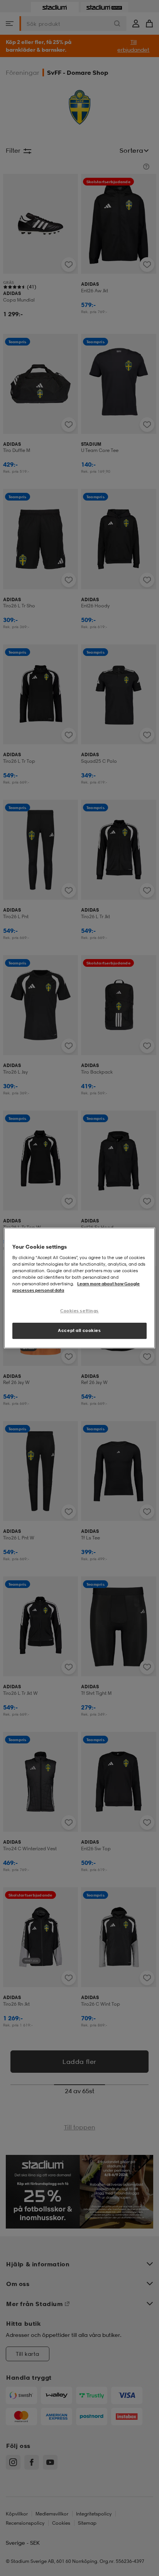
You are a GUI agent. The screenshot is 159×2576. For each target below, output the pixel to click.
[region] (79, 1288)
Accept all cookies (79, 1330)
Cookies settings (79, 1311)
